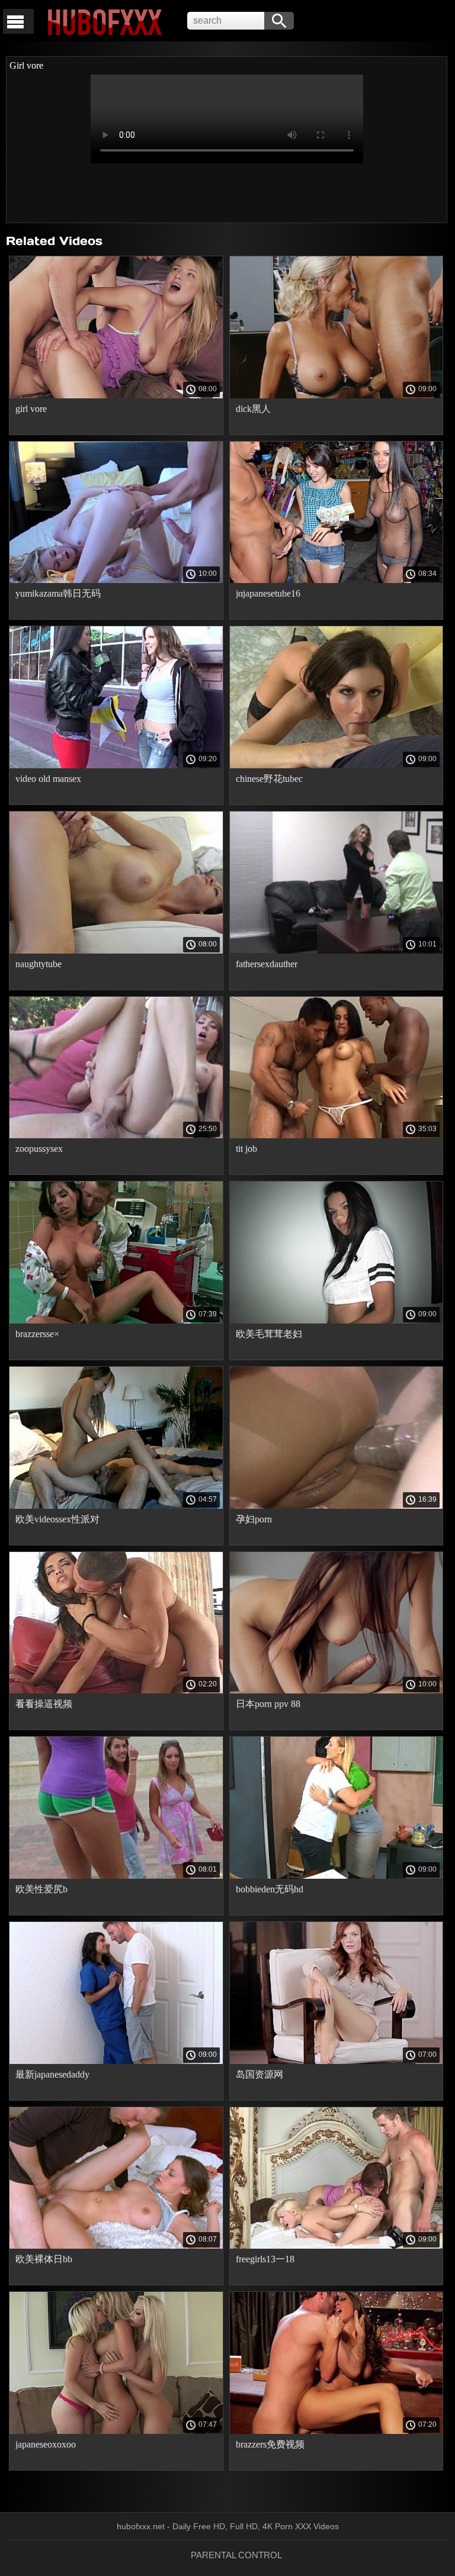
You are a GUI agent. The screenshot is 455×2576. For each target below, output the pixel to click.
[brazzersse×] (116, 1321)
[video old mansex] (116, 765)
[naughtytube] (116, 951)
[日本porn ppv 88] (337, 1690)
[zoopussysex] (116, 1135)
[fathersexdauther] (337, 951)
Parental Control (236, 2555)
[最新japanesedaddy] (116, 2061)
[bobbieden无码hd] (337, 1876)
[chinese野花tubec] (337, 765)
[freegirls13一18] (337, 2246)
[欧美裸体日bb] (116, 2246)
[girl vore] (116, 395)
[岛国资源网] (337, 2061)
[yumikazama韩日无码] (116, 580)
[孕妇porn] (337, 1506)
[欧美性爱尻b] (116, 1876)
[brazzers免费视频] (337, 2431)
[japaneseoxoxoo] (116, 2431)
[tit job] (337, 1135)
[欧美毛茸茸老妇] (337, 1321)
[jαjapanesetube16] (337, 580)
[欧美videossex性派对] (116, 1506)
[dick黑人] (337, 395)
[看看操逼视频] (116, 1690)
